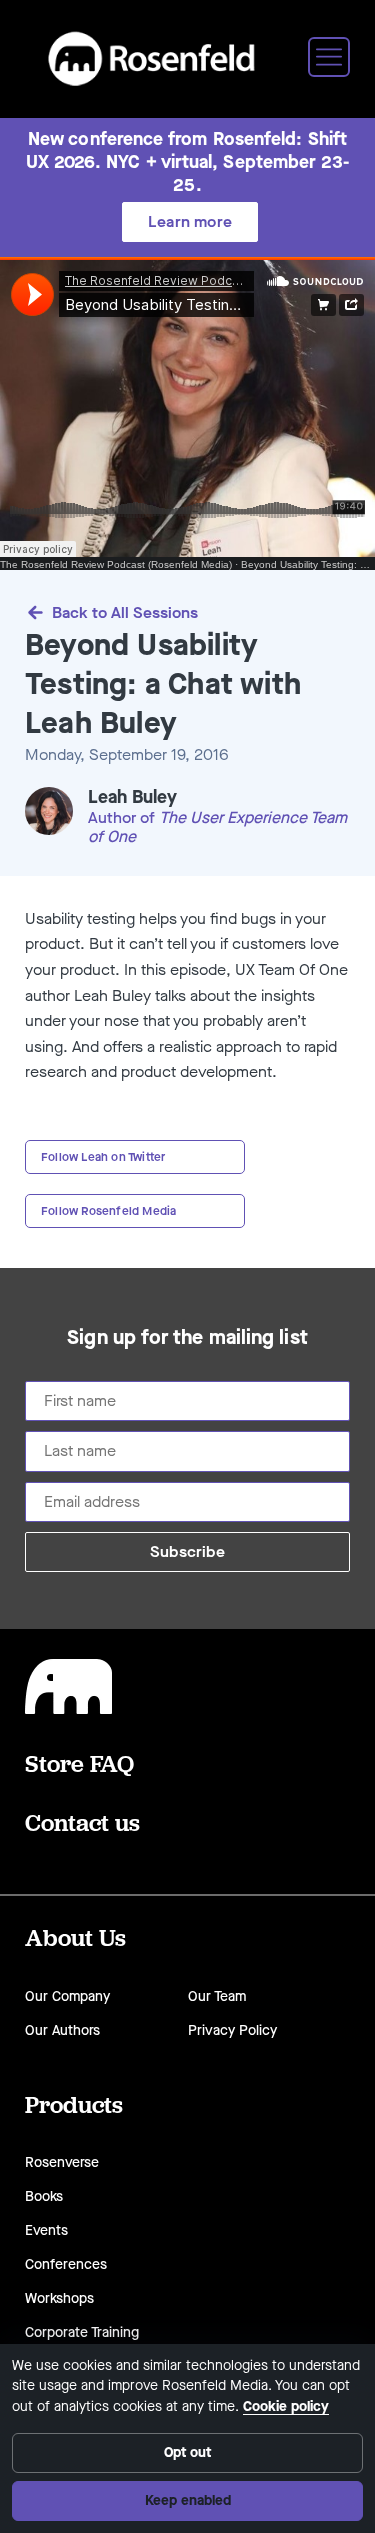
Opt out (187, 2452)
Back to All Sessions (125, 612)
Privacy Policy (232, 2030)
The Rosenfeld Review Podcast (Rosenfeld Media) (116, 564)
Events (46, 2230)
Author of (123, 817)
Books (44, 2196)
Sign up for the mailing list (187, 1338)
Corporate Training (82, 2332)
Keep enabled (188, 2500)
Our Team (217, 1996)
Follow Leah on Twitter (103, 1157)
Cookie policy (286, 2406)
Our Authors (62, 2030)
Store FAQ (79, 1763)
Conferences (66, 2264)
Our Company (67, 1996)
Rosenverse (62, 2162)
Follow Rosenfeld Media (108, 1211)
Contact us (82, 1822)
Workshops (59, 2298)
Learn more (190, 221)
